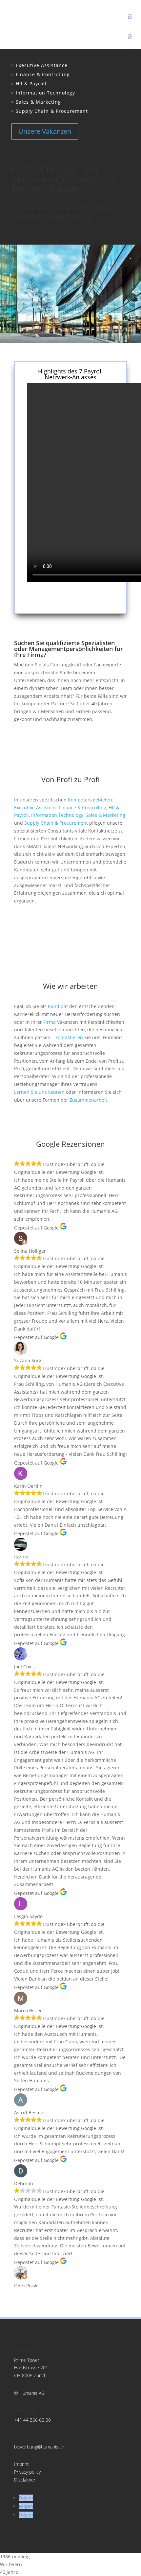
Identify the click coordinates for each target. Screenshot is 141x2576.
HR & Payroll (29, 84)
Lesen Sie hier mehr (70, 598)
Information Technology (43, 93)
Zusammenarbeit (88, 1100)
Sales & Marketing (36, 102)
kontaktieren (69, 1037)
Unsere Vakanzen (45, 131)
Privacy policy (27, 2472)
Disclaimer (25, 2480)
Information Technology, (58, 815)
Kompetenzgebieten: (91, 800)
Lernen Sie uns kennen (40, 1092)
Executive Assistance (39, 65)
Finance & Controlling (40, 74)
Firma (50, 1022)
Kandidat (58, 1006)
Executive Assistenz (35, 807)
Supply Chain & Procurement (50, 111)
